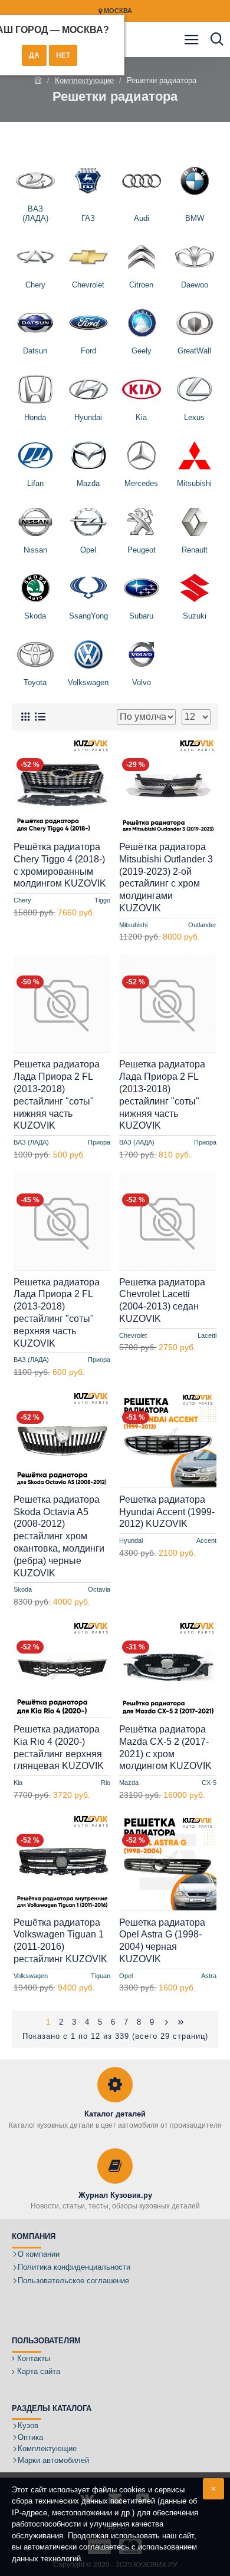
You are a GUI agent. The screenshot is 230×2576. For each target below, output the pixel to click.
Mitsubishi (133, 925)
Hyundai (131, 1540)
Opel (126, 1976)
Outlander (202, 925)
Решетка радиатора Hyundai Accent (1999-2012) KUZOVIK (167, 1512)
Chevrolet (133, 1335)
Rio (106, 1783)
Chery (22, 900)
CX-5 (209, 1783)
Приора (99, 1142)
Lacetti (207, 1335)
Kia (18, 1783)
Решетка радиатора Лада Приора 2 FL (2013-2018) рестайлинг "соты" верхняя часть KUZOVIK (57, 1313)
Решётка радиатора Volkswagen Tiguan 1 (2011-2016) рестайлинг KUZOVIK (60, 1941)
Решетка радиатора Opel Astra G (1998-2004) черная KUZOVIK (162, 1941)
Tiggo (102, 900)
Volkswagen (31, 1976)
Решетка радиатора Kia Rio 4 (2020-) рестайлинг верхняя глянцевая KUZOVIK (59, 1747)
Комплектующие (84, 80)
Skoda (23, 1589)
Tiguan (101, 1976)
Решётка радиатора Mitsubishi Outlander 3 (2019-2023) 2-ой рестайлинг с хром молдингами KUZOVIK (166, 877)
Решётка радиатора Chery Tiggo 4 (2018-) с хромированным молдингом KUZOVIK (60, 865)
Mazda (129, 1783)
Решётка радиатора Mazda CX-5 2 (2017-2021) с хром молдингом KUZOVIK (165, 1747)
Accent (206, 1540)
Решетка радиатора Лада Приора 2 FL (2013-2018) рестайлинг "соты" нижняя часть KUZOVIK (57, 1095)
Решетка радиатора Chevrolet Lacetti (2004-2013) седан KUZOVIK (162, 1300)
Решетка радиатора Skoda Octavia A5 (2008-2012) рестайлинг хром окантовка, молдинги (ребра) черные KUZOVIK (59, 1536)
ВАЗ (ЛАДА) (31, 1142)
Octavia (99, 1589)
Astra (209, 1976)
